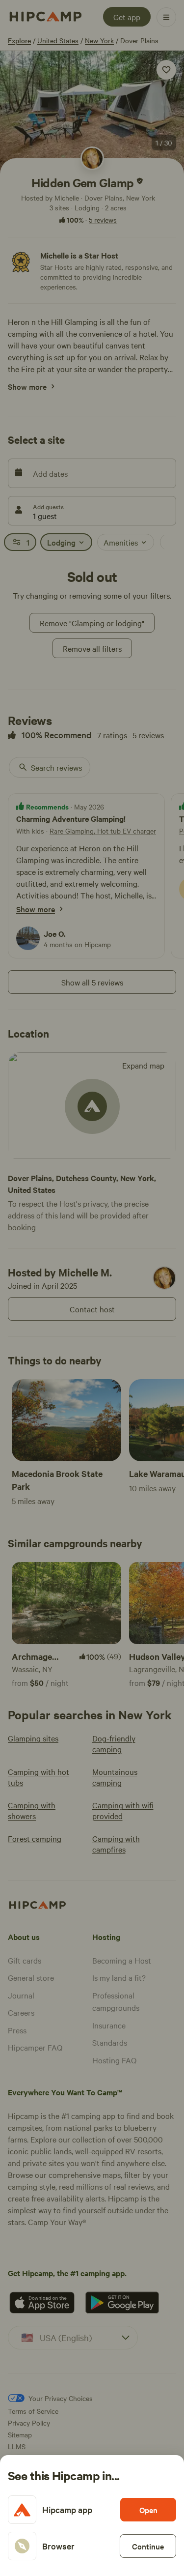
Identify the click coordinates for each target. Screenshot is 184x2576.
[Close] (92, 1288)
